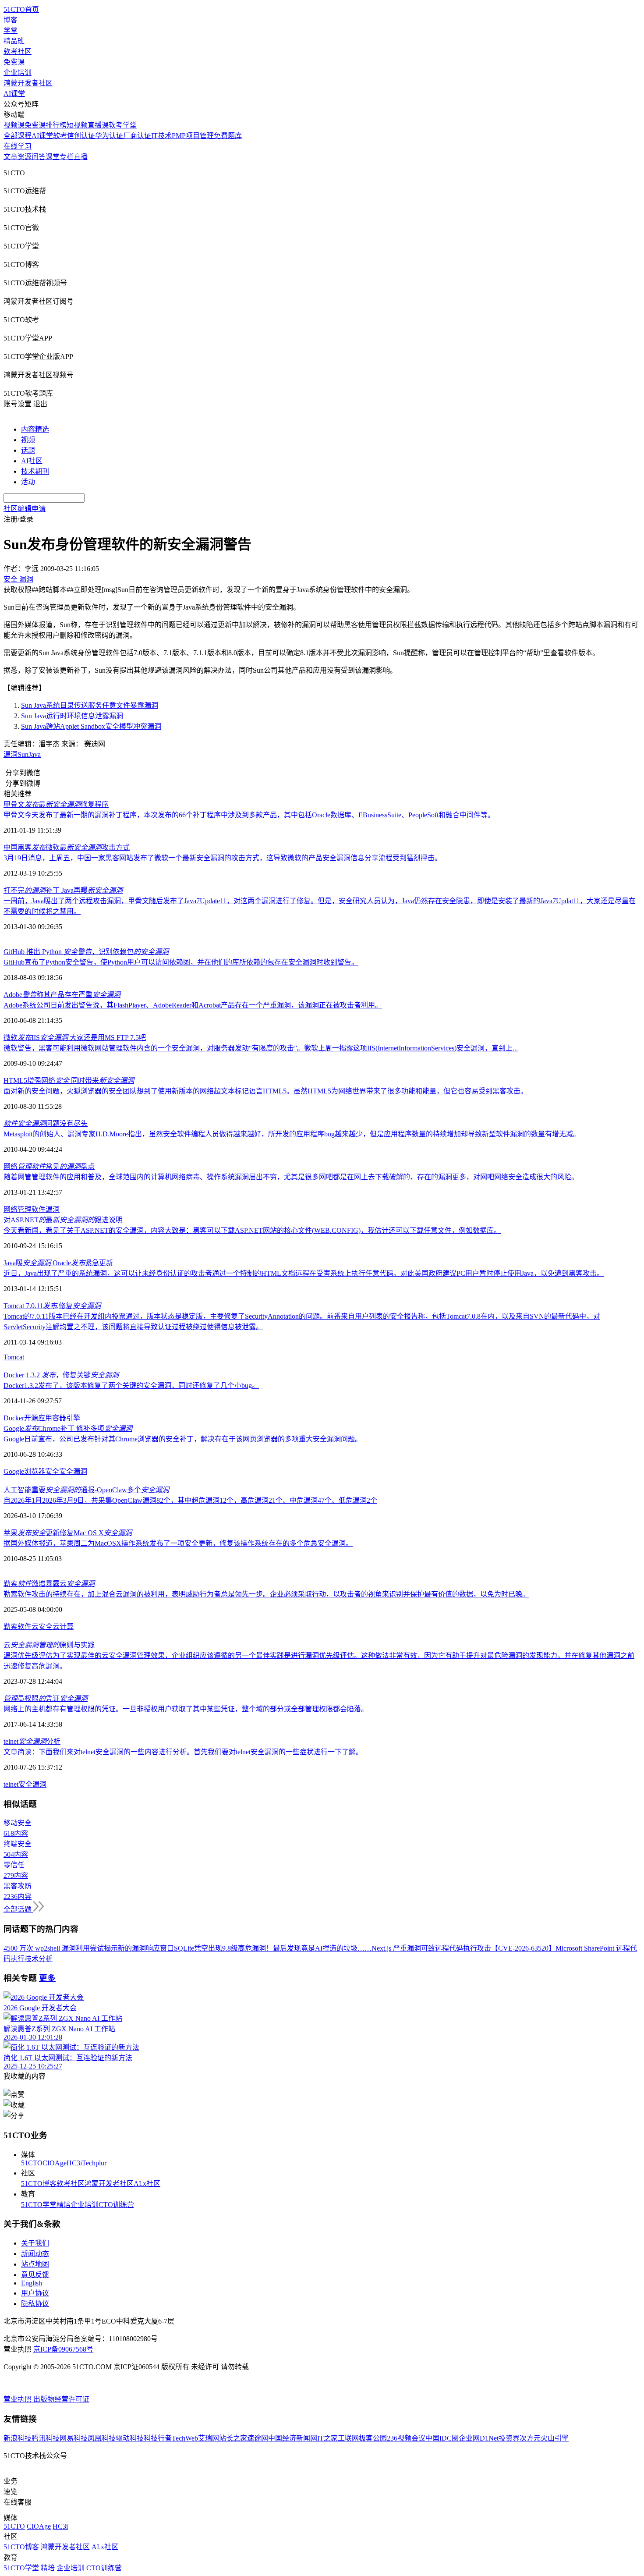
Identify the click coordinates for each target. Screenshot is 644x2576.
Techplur (94, 2163)
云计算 (63, 1627)
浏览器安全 (42, 1471)
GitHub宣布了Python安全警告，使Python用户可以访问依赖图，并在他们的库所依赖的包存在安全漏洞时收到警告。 (181, 962)
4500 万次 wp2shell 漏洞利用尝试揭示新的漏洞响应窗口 (89, 1948)
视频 (28, 440)
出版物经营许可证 (61, 2399)
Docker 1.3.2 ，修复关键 (61, 1375)
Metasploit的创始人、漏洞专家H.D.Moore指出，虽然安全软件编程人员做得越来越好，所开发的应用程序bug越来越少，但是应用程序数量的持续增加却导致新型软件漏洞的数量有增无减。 (292, 1134)
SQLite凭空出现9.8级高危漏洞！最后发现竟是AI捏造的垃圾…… (273, 1948)
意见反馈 (35, 2275)
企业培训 (18, 73)
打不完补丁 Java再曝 (63, 890)
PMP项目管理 (193, 136)
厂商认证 (137, 136)
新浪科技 (18, 2438)
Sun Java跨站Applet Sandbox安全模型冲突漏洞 (91, 726)
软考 (60, 136)
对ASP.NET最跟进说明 (63, 1220)
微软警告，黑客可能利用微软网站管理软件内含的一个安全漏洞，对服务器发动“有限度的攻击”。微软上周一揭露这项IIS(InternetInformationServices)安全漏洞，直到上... (261, 1048)
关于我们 (35, 2243)
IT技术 (161, 136)
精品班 (14, 41)
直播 (81, 157)
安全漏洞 (73, 1471)
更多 (47, 1978)
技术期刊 (35, 471)
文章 (11, 157)
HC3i (74, 2163)
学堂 (11, 30)
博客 (11, 20)
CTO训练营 (116, 2205)
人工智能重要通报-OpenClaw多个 (86, 1490)
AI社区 (32, 461)
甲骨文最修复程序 (56, 804)
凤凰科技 (102, 2438)
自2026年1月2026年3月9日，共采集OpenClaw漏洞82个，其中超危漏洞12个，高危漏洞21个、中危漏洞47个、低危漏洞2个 (190, 1500)
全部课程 (18, 136)
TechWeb (185, 2438)
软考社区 (18, 51)
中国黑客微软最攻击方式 (67, 847)
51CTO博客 (39, 2184)
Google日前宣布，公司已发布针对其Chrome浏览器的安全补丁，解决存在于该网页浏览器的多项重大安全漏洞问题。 (183, 1439)
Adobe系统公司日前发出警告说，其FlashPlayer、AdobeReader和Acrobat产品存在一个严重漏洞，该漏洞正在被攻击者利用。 (193, 1005)
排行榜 (56, 125)
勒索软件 (18, 1627)
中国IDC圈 (442, 2438)
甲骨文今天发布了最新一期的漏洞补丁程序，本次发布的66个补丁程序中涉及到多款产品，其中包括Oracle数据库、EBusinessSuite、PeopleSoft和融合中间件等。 (249, 815)
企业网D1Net (479, 2438)
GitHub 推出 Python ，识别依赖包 (86, 952)
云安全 (42, 1627)
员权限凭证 (46, 1698)
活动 (28, 482)
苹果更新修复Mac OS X (68, 1533)
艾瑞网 (209, 2438)
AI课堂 (14, 94)
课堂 (53, 157)
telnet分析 (32, 1741)
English (32, 2283)
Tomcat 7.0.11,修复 (52, 1306)
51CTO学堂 (39, 2205)
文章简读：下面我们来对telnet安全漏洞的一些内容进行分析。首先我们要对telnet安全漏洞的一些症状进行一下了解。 (183, 1752)
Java (35, 754)
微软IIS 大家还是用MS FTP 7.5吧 (75, 1038)
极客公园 (373, 2438)
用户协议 (35, 2293)
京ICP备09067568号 (63, 2349)
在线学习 (18, 146)
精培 (64, 2205)
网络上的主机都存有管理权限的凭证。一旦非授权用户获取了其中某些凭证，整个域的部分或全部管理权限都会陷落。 (186, 1709)
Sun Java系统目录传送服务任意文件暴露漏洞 (90, 705)
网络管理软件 (25, 1209)
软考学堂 (123, 125)
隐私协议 (35, 2304)
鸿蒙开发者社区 (28, 83)
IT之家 (327, 2438)
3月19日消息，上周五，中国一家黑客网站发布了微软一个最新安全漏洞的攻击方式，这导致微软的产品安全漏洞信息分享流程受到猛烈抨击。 (223, 858)
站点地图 (35, 2264)
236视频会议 (406, 2438)
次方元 (530, 2438)
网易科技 (74, 2438)
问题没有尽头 (46, 1123)
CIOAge (55, 2163)
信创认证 (81, 136)
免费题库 (228, 136)
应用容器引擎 (59, 1418)
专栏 (67, 157)
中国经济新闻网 (293, 2438)
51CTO (32, 2163)
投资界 (509, 2438)
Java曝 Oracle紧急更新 (58, 1263)
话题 (28, 450)
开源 (31, 1418)
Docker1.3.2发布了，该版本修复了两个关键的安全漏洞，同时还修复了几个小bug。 (131, 1386)
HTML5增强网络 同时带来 (69, 1080)
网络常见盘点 (49, 1166)
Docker (14, 1418)
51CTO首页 (21, 9)
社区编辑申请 (25, 509)
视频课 (14, 125)
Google (14, 1471)
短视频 (77, 125)
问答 (39, 157)
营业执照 (18, 2399)
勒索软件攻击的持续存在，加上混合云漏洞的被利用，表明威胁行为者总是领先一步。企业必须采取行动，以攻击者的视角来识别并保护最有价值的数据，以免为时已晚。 (266, 1594)
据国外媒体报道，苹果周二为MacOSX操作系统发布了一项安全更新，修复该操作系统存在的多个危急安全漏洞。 (178, 1543)
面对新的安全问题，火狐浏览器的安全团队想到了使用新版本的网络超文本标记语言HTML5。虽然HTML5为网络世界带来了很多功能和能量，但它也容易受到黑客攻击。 (265, 1091)
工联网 (348, 2438)
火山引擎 (555, 2438)
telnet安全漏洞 (25, 1784)
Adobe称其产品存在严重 (62, 995)
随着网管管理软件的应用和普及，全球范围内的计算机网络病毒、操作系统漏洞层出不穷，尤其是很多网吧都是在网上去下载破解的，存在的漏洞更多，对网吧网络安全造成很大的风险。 (291, 1177)
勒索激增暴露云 (49, 1584)
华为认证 (109, 136)
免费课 (14, 62)
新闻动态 (35, 2254)
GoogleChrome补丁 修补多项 (68, 1428)
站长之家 (233, 2438)
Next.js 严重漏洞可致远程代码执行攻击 (431, 1948)
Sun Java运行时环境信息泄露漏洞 (72, 716)
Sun (23, 754)
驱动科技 (130, 2438)
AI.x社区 (147, 2184)
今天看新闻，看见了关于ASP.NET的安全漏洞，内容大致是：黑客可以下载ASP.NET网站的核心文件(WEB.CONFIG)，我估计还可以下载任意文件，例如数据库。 (252, 1230)
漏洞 (11, 754)
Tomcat (14, 1357)
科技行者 (158, 2438)
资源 (25, 157)
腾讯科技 (46, 2438)
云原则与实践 (49, 1645)
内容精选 (35, 429)
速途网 (258, 2438)
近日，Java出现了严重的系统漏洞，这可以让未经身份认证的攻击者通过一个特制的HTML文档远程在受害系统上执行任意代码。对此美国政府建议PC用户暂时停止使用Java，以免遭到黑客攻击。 (304, 1273)
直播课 (98, 125)
